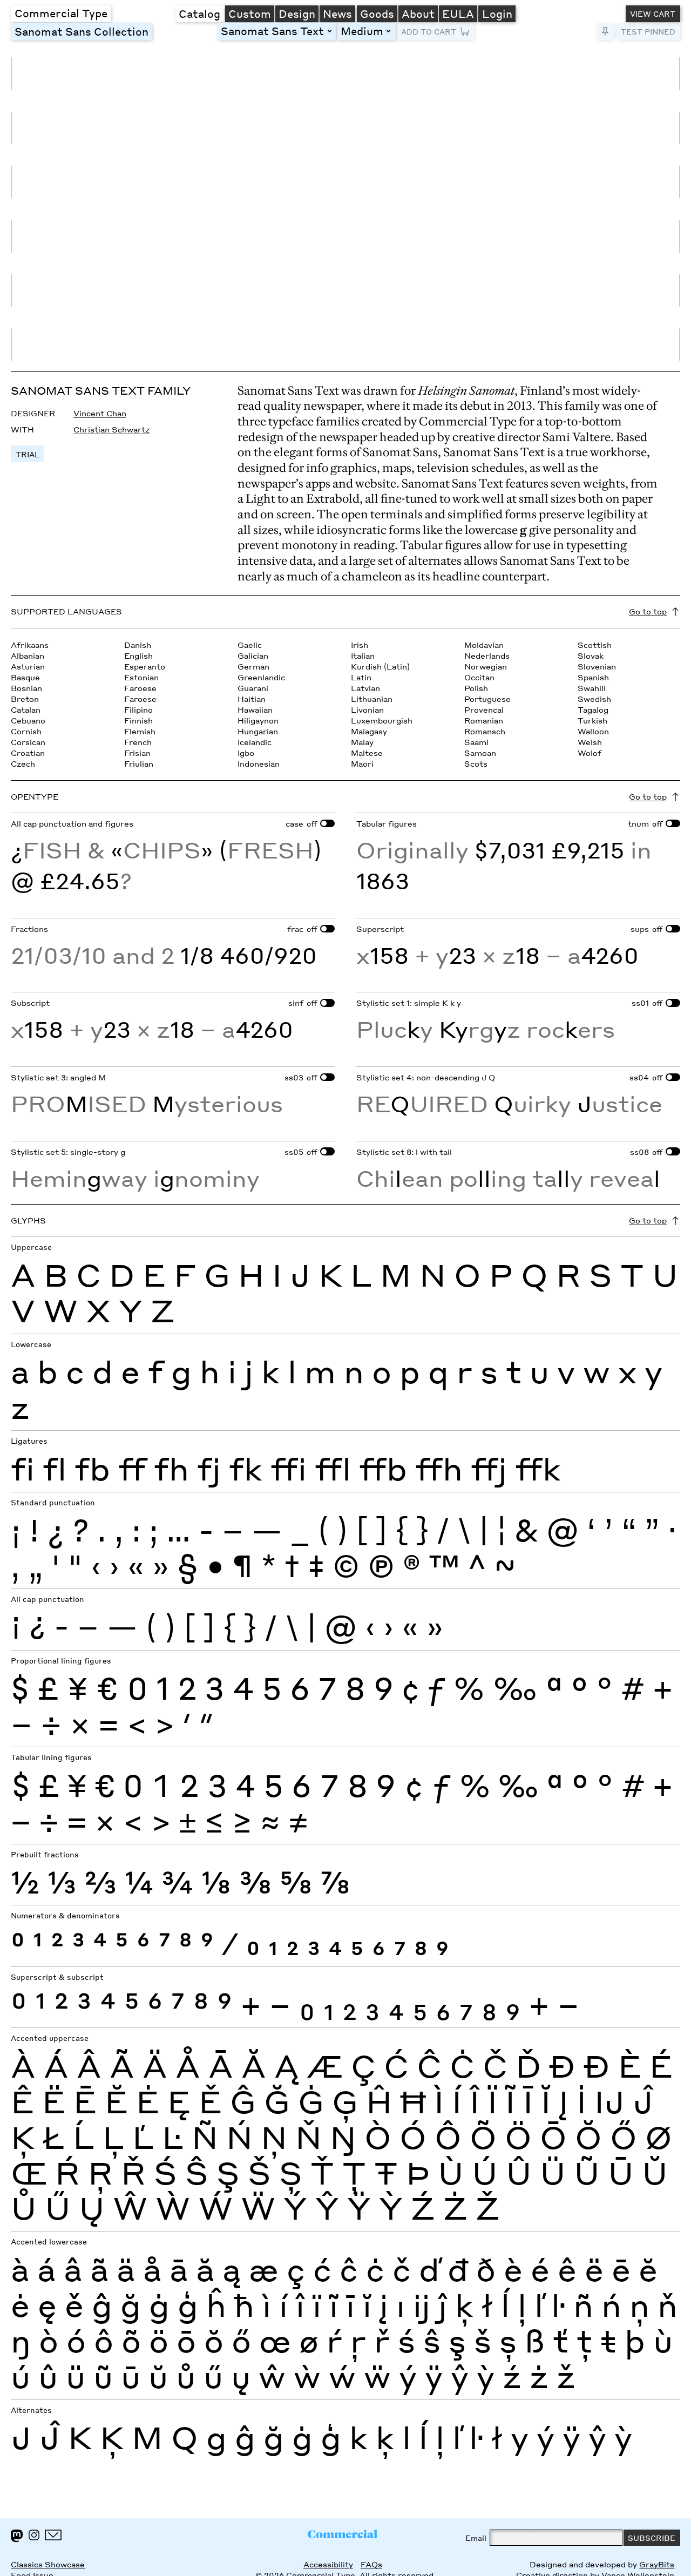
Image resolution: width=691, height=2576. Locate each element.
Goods (377, 13)
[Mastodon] (17, 2536)
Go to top (648, 611)
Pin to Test (605, 32)
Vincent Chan (100, 413)
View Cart (653, 13)
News (337, 13)
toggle (331, 31)
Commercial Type (61, 13)
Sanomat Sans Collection (82, 31)
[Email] (53, 2535)
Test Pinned (648, 31)
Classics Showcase (48, 2564)
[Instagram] (34, 2535)
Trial (28, 454)
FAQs (371, 2564)
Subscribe (652, 2538)
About (418, 13)
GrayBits (657, 2564)
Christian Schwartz (111, 429)
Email (476, 2538)
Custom (250, 13)
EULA (458, 13)
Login (497, 13)
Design (297, 13)
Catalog (199, 13)
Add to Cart (429, 31)
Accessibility (328, 2564)
